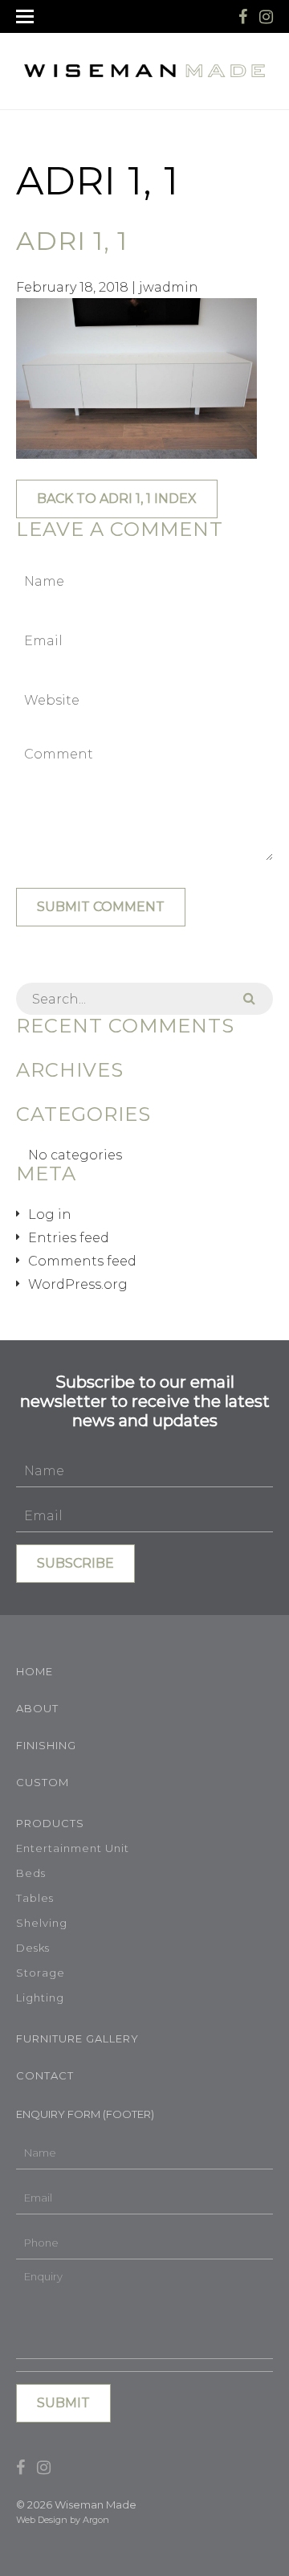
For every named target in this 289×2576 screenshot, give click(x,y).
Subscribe (75, 1563)
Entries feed (69, 1238)
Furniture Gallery (77, 2038)
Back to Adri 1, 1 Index (117, 499)
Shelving (42, 1923)
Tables (35, 1898)
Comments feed (82, 1261)
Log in (50, 1214)
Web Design (42, 2520)
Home (35, 1671)
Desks (33, 1948)
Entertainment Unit (73, 1848)
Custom (43, 1782)
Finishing (46, 1745)
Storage (41, 1973)
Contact (45, 2075)
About (37, 1708)
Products (50, 1823)
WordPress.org (78, 1284)
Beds (31, 1873)
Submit (63, 2403)
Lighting (40, 1997)
